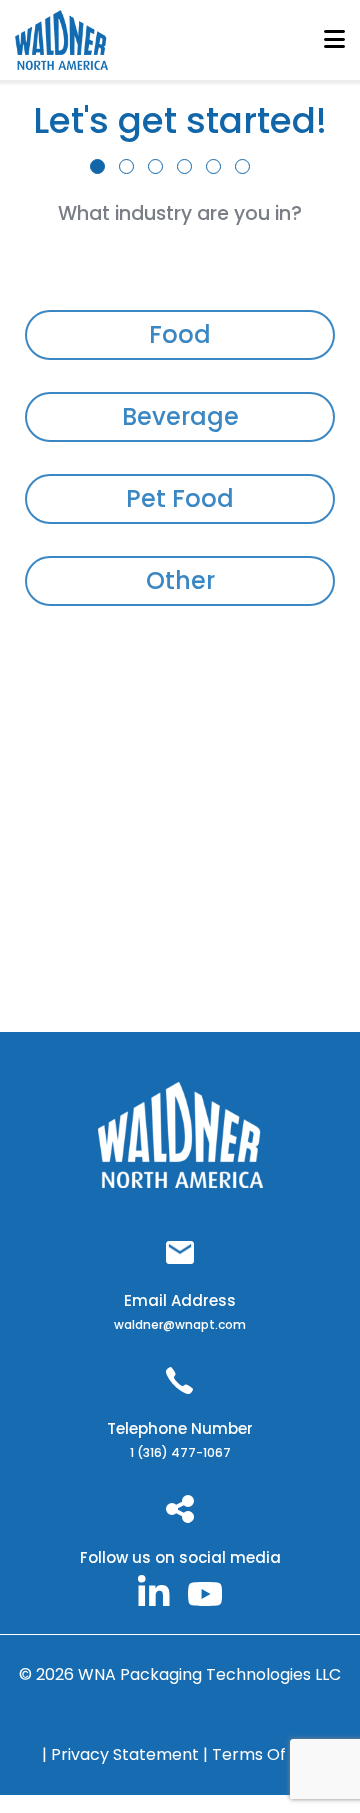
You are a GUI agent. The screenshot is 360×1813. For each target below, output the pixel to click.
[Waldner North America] (154, 1589)
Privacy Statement (127, 1754)
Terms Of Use (265, 1754)
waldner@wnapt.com (180, 1324)
